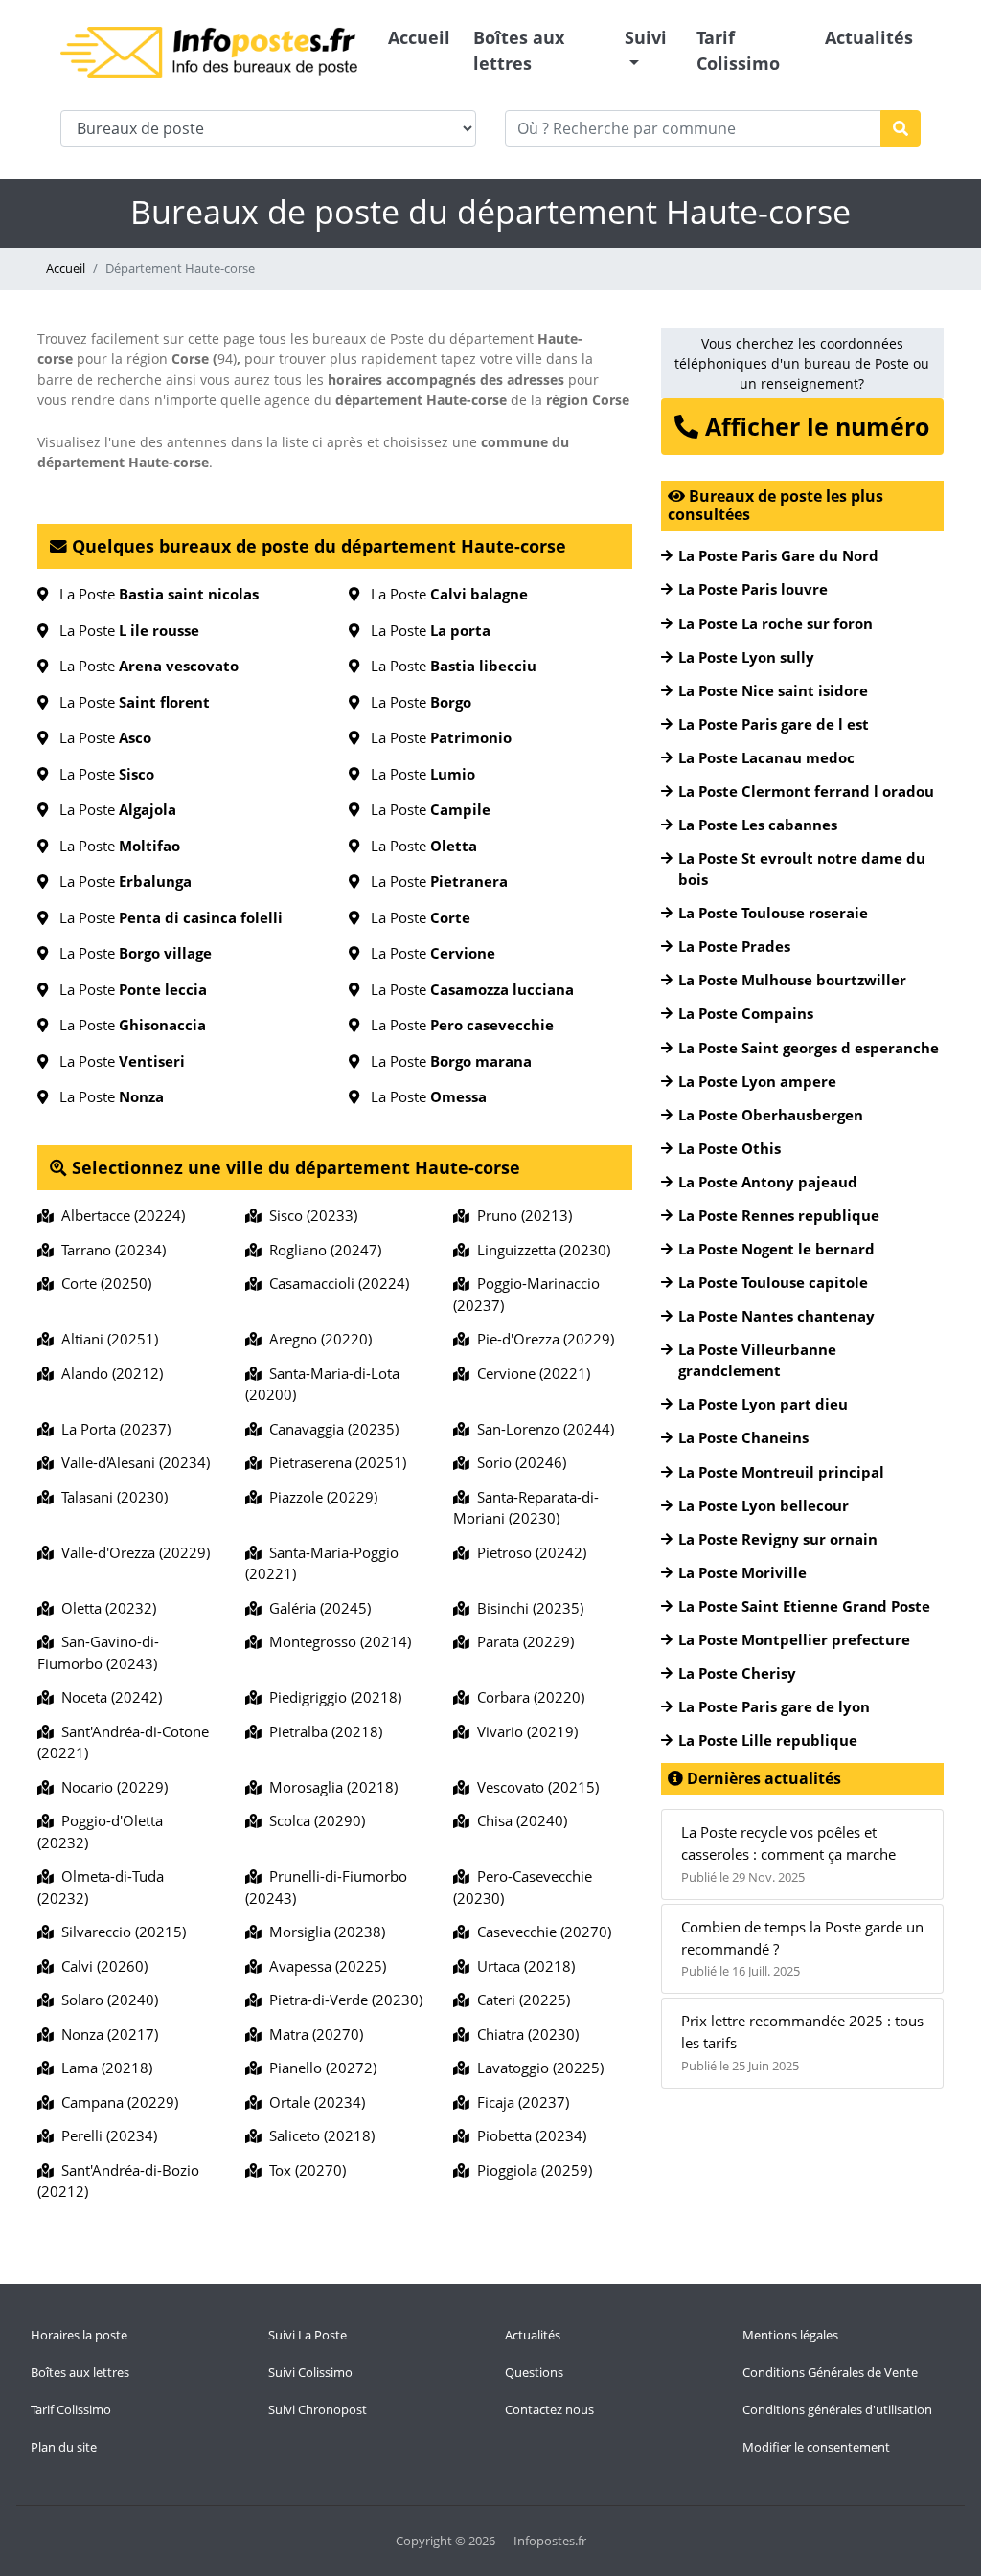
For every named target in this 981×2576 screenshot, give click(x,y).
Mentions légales (790, 2335)
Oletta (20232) (105, 1608)
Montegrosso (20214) (336, 1641)
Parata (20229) (522, 1641)
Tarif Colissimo (738, 50)
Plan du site (64, 2447)
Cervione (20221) (530, 1373)
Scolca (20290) (313, 1820)
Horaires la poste (79, 2335)
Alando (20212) (108, 1373)
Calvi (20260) (101, 1966)
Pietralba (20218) (322, 1731)
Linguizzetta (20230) (540, 1250)
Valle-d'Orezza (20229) (132, 1552)
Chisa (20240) (518, 1820)
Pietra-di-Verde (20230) (342, 2000)
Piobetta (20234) (528, 2135)
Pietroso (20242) (528, 1552)
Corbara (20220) (527, 1697)
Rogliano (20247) (321, 1250)
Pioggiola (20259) (531, 2170)
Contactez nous (549, 2409)
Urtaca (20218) (522, 1966)
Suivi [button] (646, 37)
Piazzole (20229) (319, 1497)
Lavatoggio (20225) (536, 2068)
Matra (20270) (312, 2034)
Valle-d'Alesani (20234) (132, 1462)
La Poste (153, 594)
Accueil (419, 37)
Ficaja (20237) (519, 2102)
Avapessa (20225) (324, 1966)
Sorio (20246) (518, 1462)
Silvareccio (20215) (120, 1932)
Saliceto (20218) (318, 2135)
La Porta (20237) (112, 1429)
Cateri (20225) (520, 2000)
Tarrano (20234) (110, 1250)
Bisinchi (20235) (526, 1608)
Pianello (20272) (319, 2068)
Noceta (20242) (108, 1697)
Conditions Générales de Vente (830, 2372)
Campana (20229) (116, 2102)
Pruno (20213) (521, 1215)
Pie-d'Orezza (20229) (542, 1339)
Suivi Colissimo (310, 2372)
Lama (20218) (103, 2068)
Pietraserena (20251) (334, 1462)
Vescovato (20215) (534, 1787)
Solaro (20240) (106, 2000)
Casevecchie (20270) (540, 1932)
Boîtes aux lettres (519, 50)
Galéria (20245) (316, 1608)
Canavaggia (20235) (330, 1429)
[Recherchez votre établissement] (901, 128)
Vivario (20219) (524, 1731)
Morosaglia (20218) (330, 1787)
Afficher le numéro (814, 426)
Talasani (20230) (111, 1497)
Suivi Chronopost (318, 2409)
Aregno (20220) (317, 1339)
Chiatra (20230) (524, 2034)
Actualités (869, 37)
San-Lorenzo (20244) (542, 1429)
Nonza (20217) (106, 2034)
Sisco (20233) (309, 1215)
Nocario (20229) (111, 1787)
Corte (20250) (103, 1283)
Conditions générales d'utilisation (837, 2409)
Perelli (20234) (105, 2135)
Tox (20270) (304, 2170)
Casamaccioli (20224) (335, 1283)
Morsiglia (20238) (323, 1932)
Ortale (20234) (313, 2102)
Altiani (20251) (106, 1339)
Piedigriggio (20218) (331, 1697)
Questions (534, 2372)
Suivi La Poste (308, 2335)
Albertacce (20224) (119, 1215)
